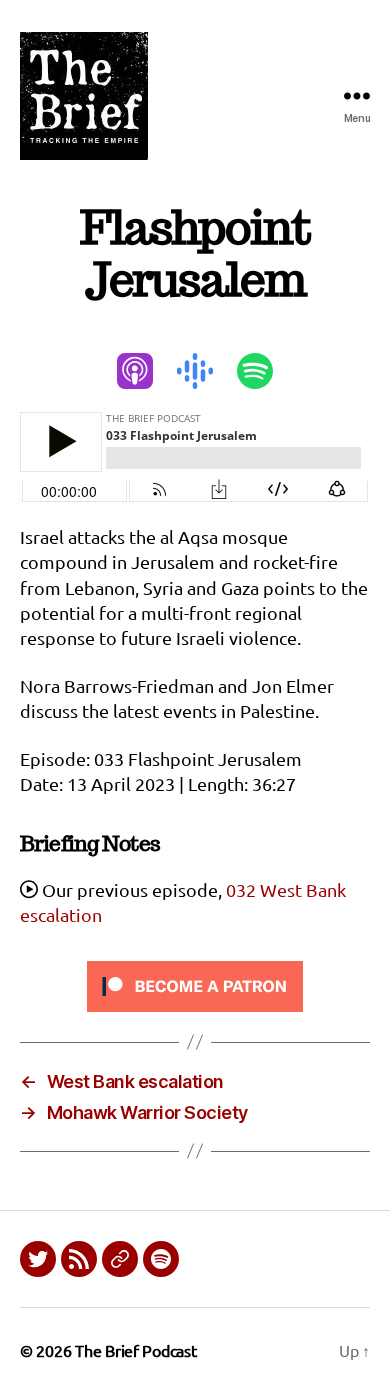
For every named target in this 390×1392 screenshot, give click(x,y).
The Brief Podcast (135, 1350)
